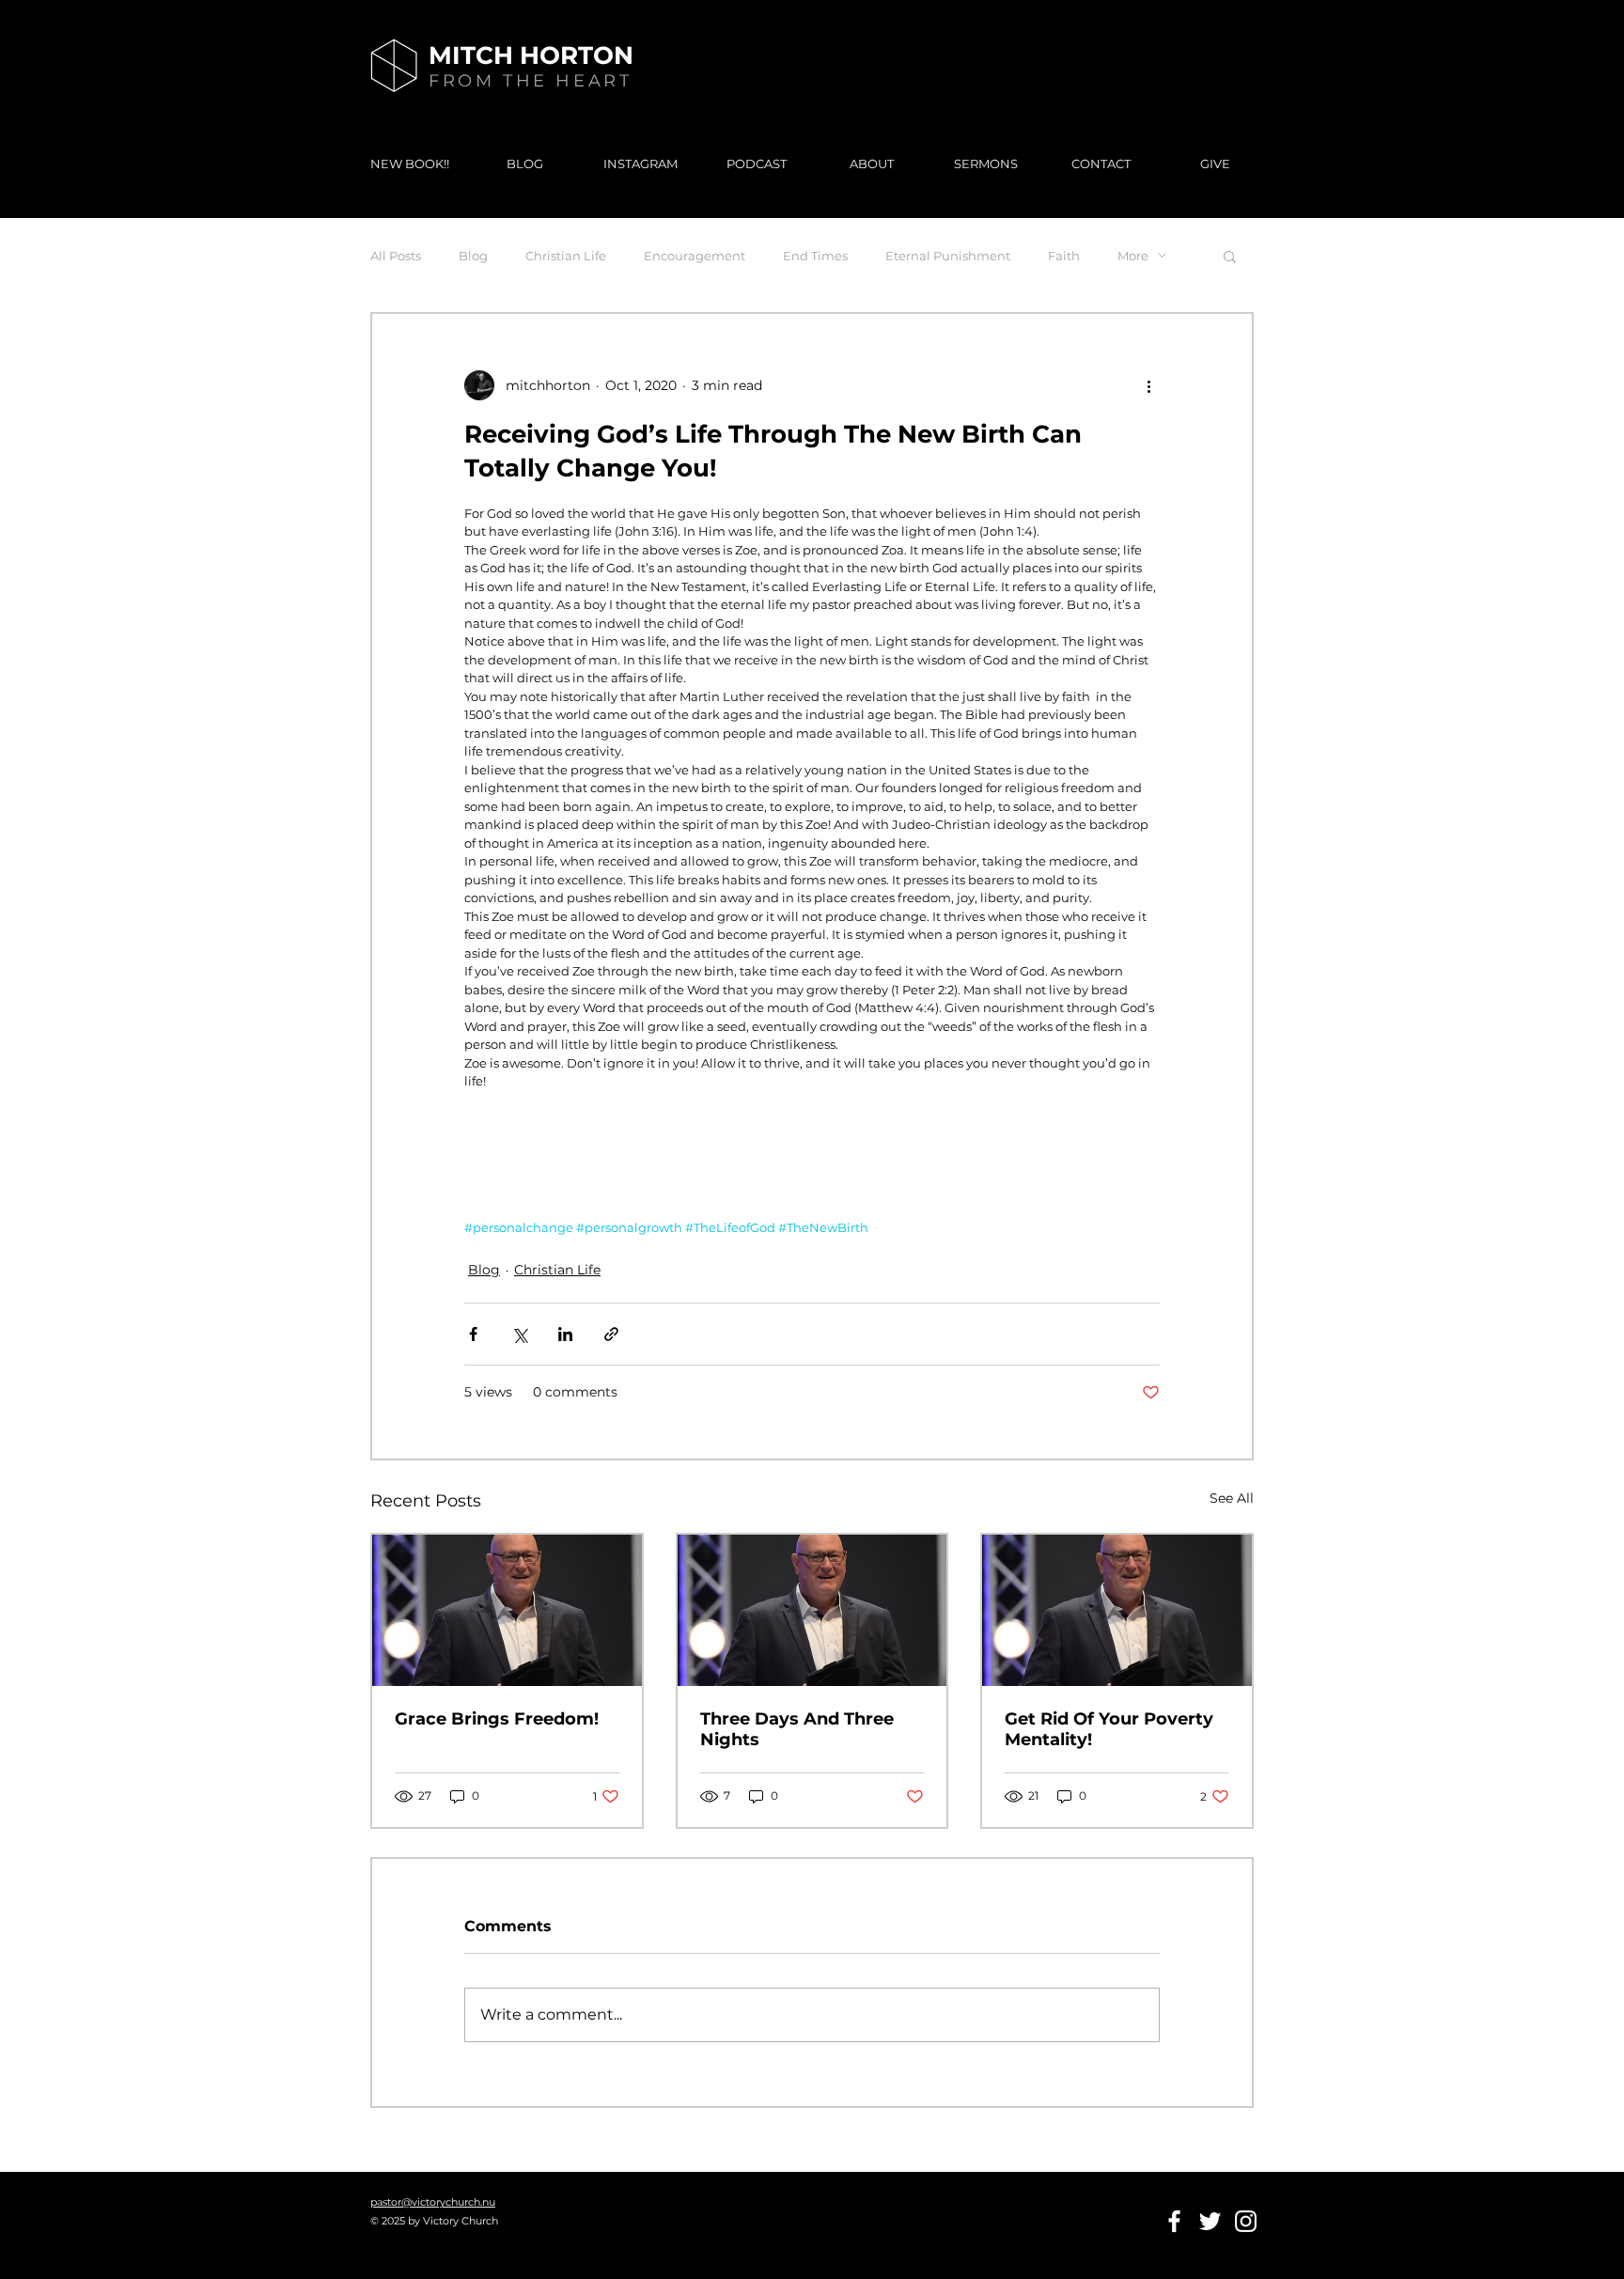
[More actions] (1148, 385)
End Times (815, 256)
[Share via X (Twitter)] (519, 1334)
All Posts (396, 256)
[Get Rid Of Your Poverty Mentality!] (1117, 1610)
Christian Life (566, 256)
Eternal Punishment (948, 256)
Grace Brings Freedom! (497, 1719)
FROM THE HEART (530, 81)
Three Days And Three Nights (797, 1729)
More (1133, 256)
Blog (473, 256)
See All (1232, 1498)
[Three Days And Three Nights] (812, 1610)
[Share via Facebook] (473, 1334)
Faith (1064, 256)
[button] (1230, 256)
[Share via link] (611, 1334)
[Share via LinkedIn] (565, 1334)
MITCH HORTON (531, 55)
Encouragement (695, 256)
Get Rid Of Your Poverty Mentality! (1109, 1729)
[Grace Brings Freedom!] (507, 1610)
